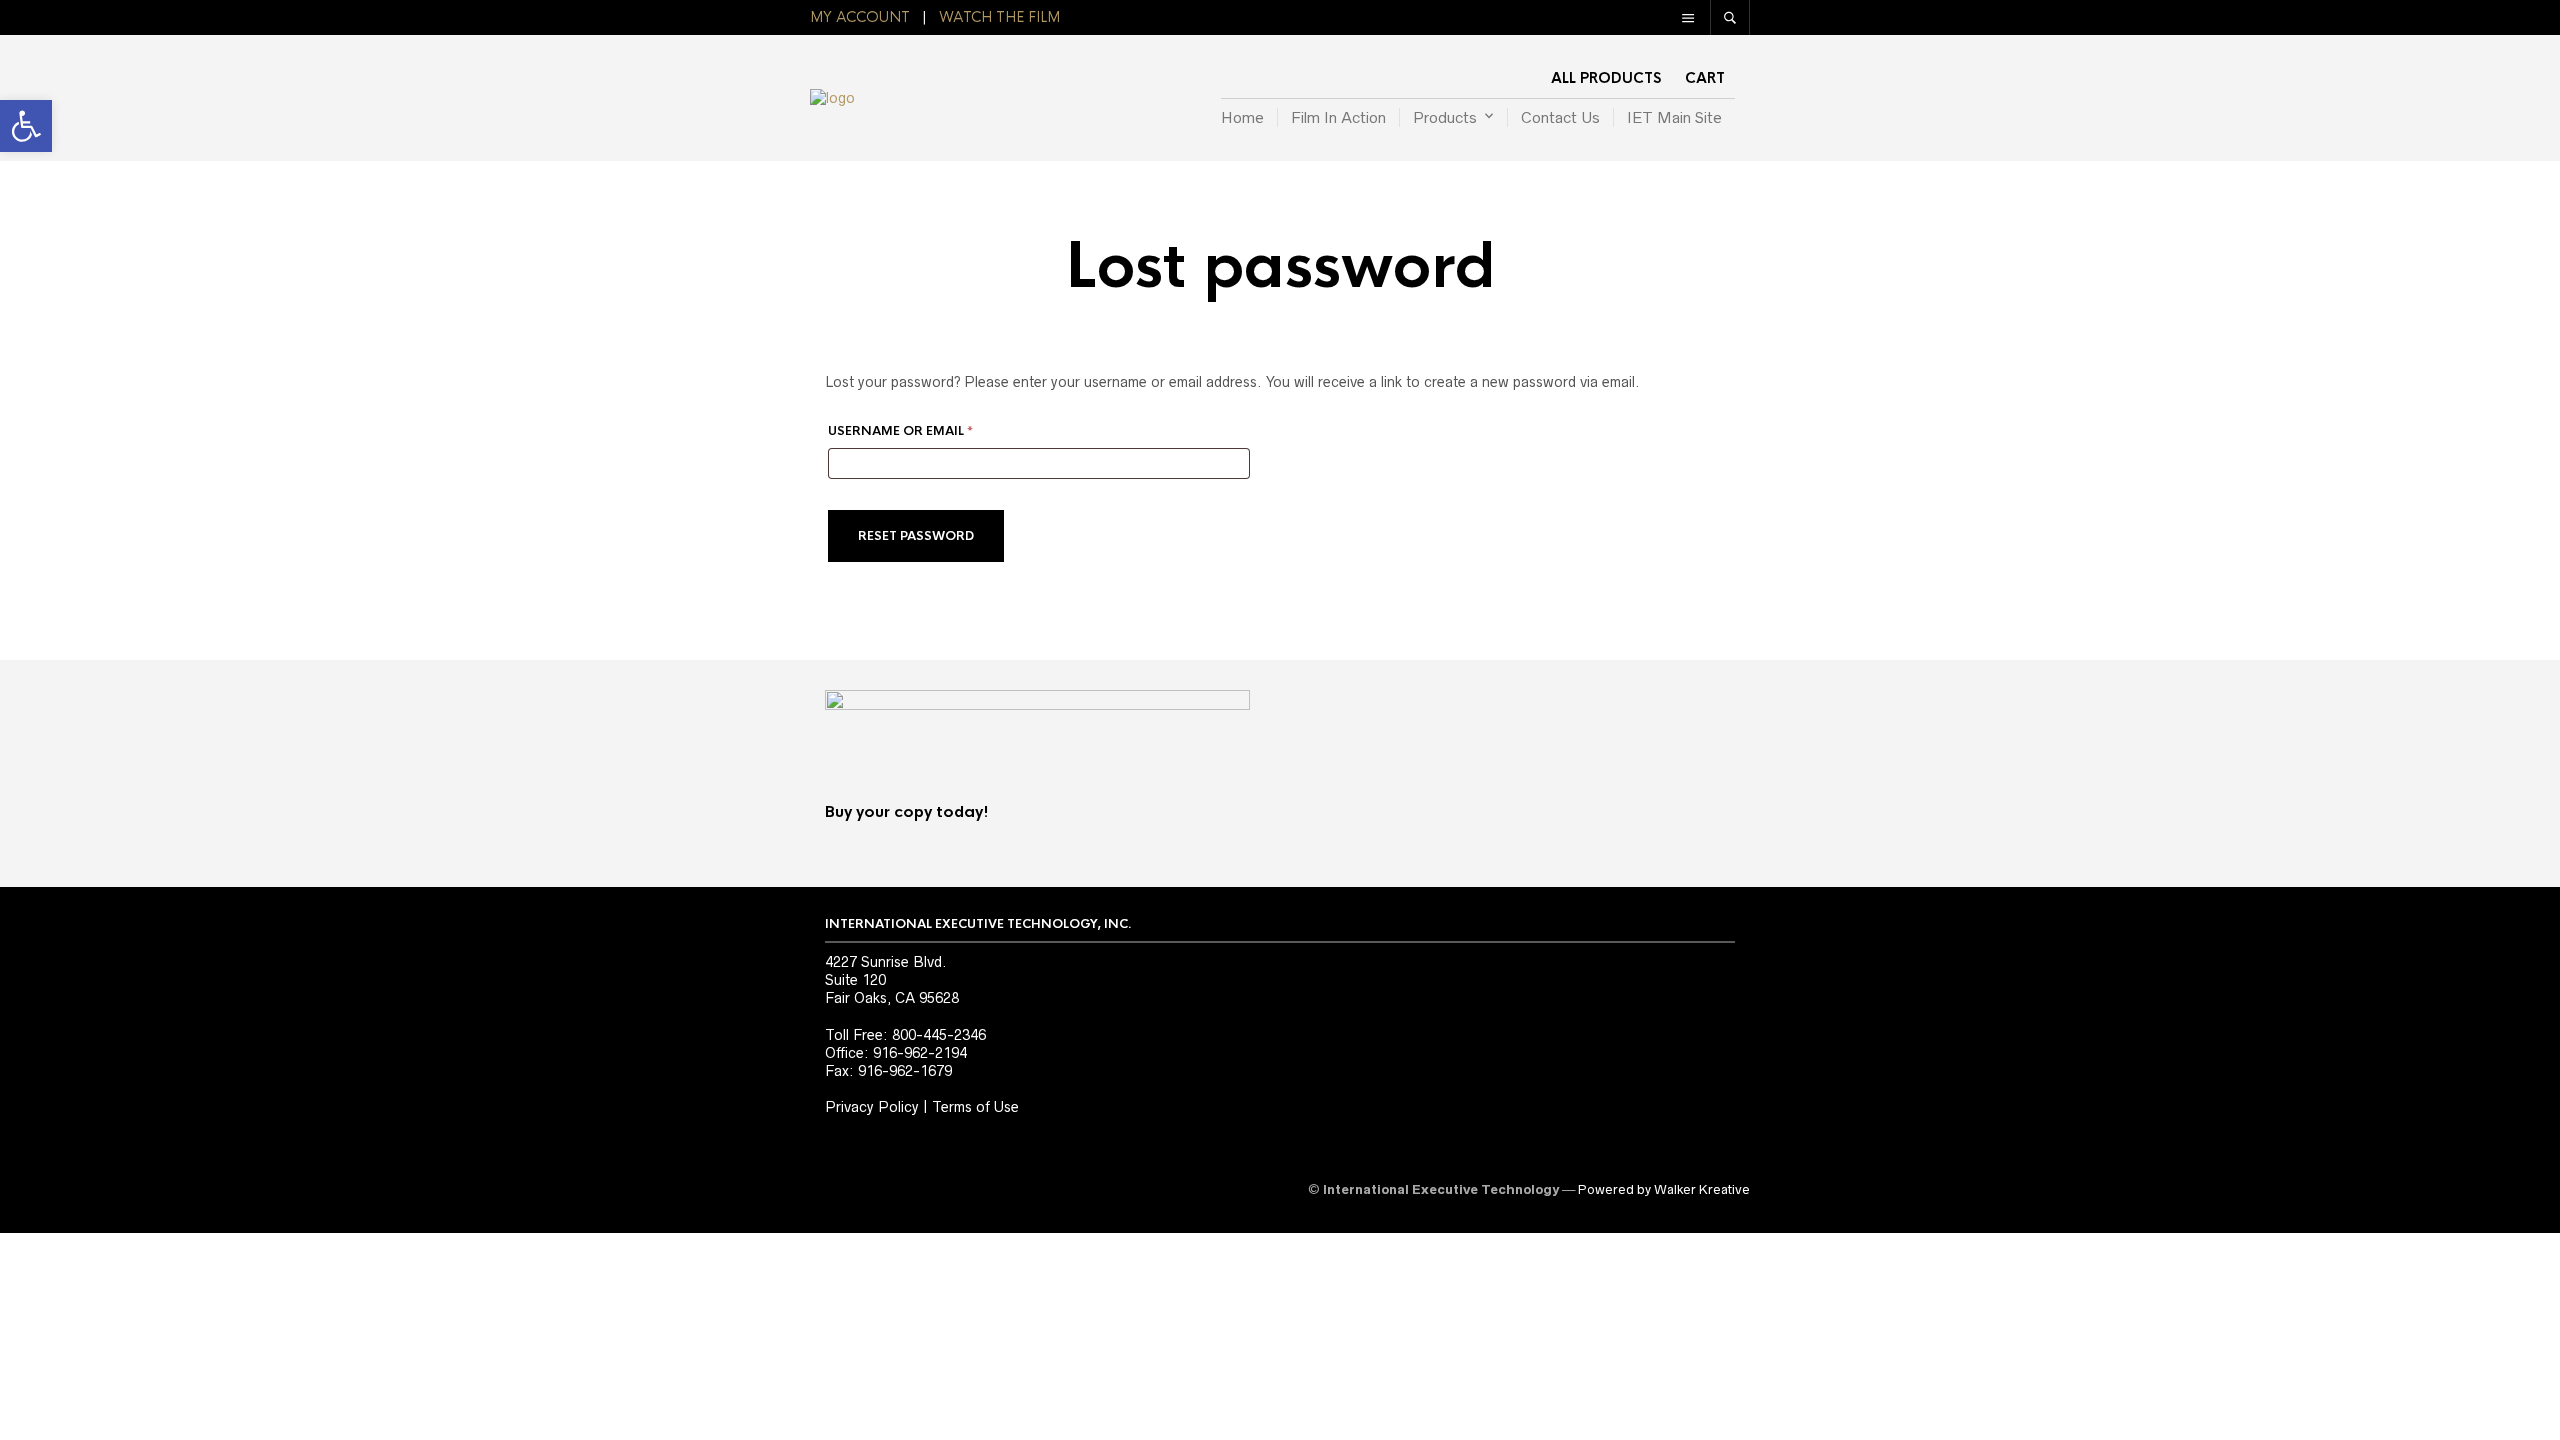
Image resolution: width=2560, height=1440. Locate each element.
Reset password (916, 536)
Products (1445, 117)
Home (1242, 117)
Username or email (932, 429)
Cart (1705, 78)
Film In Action (1338, 117)
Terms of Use (975, 1107)
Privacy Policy (872, 1107)
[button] (26, 126)
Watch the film (999, 17)
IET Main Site (1674, 117)
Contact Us (1560, 117)
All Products (1606, 78)
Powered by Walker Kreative (1664, 1189)
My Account (860, 17)
